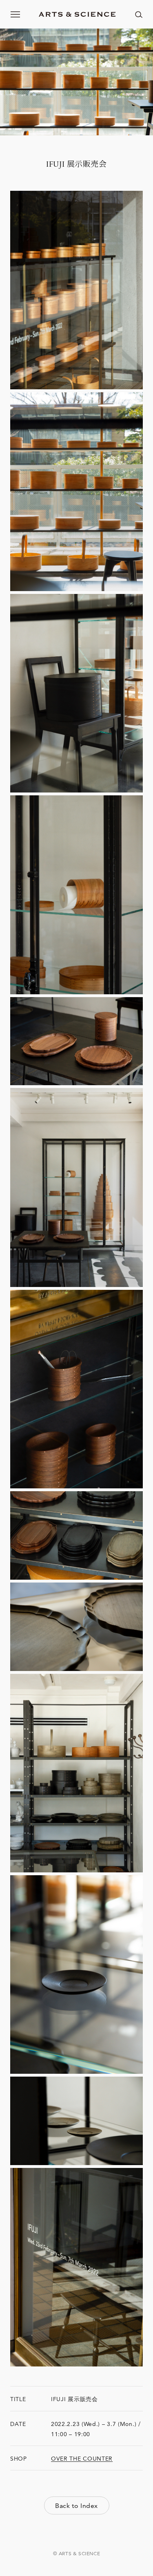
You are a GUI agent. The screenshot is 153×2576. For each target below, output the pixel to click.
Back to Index (76, 2506)
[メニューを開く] (16, 14)
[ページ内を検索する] (139, 14)
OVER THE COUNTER (82, 2459)
